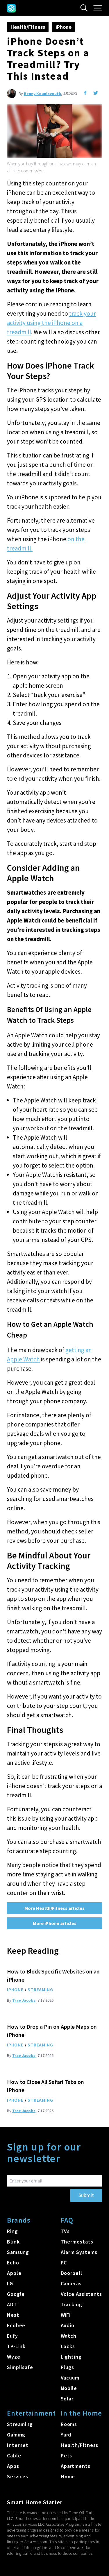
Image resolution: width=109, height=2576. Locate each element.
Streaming (40, 1989)
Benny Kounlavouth (42, 94)
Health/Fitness (28, 27)
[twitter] (96, 93)
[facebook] (85, 93)
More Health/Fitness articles (54, 1908)
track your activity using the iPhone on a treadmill (51, 323)
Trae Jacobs (24, 2000)
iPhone (64, 27)
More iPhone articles (55, 1923)
